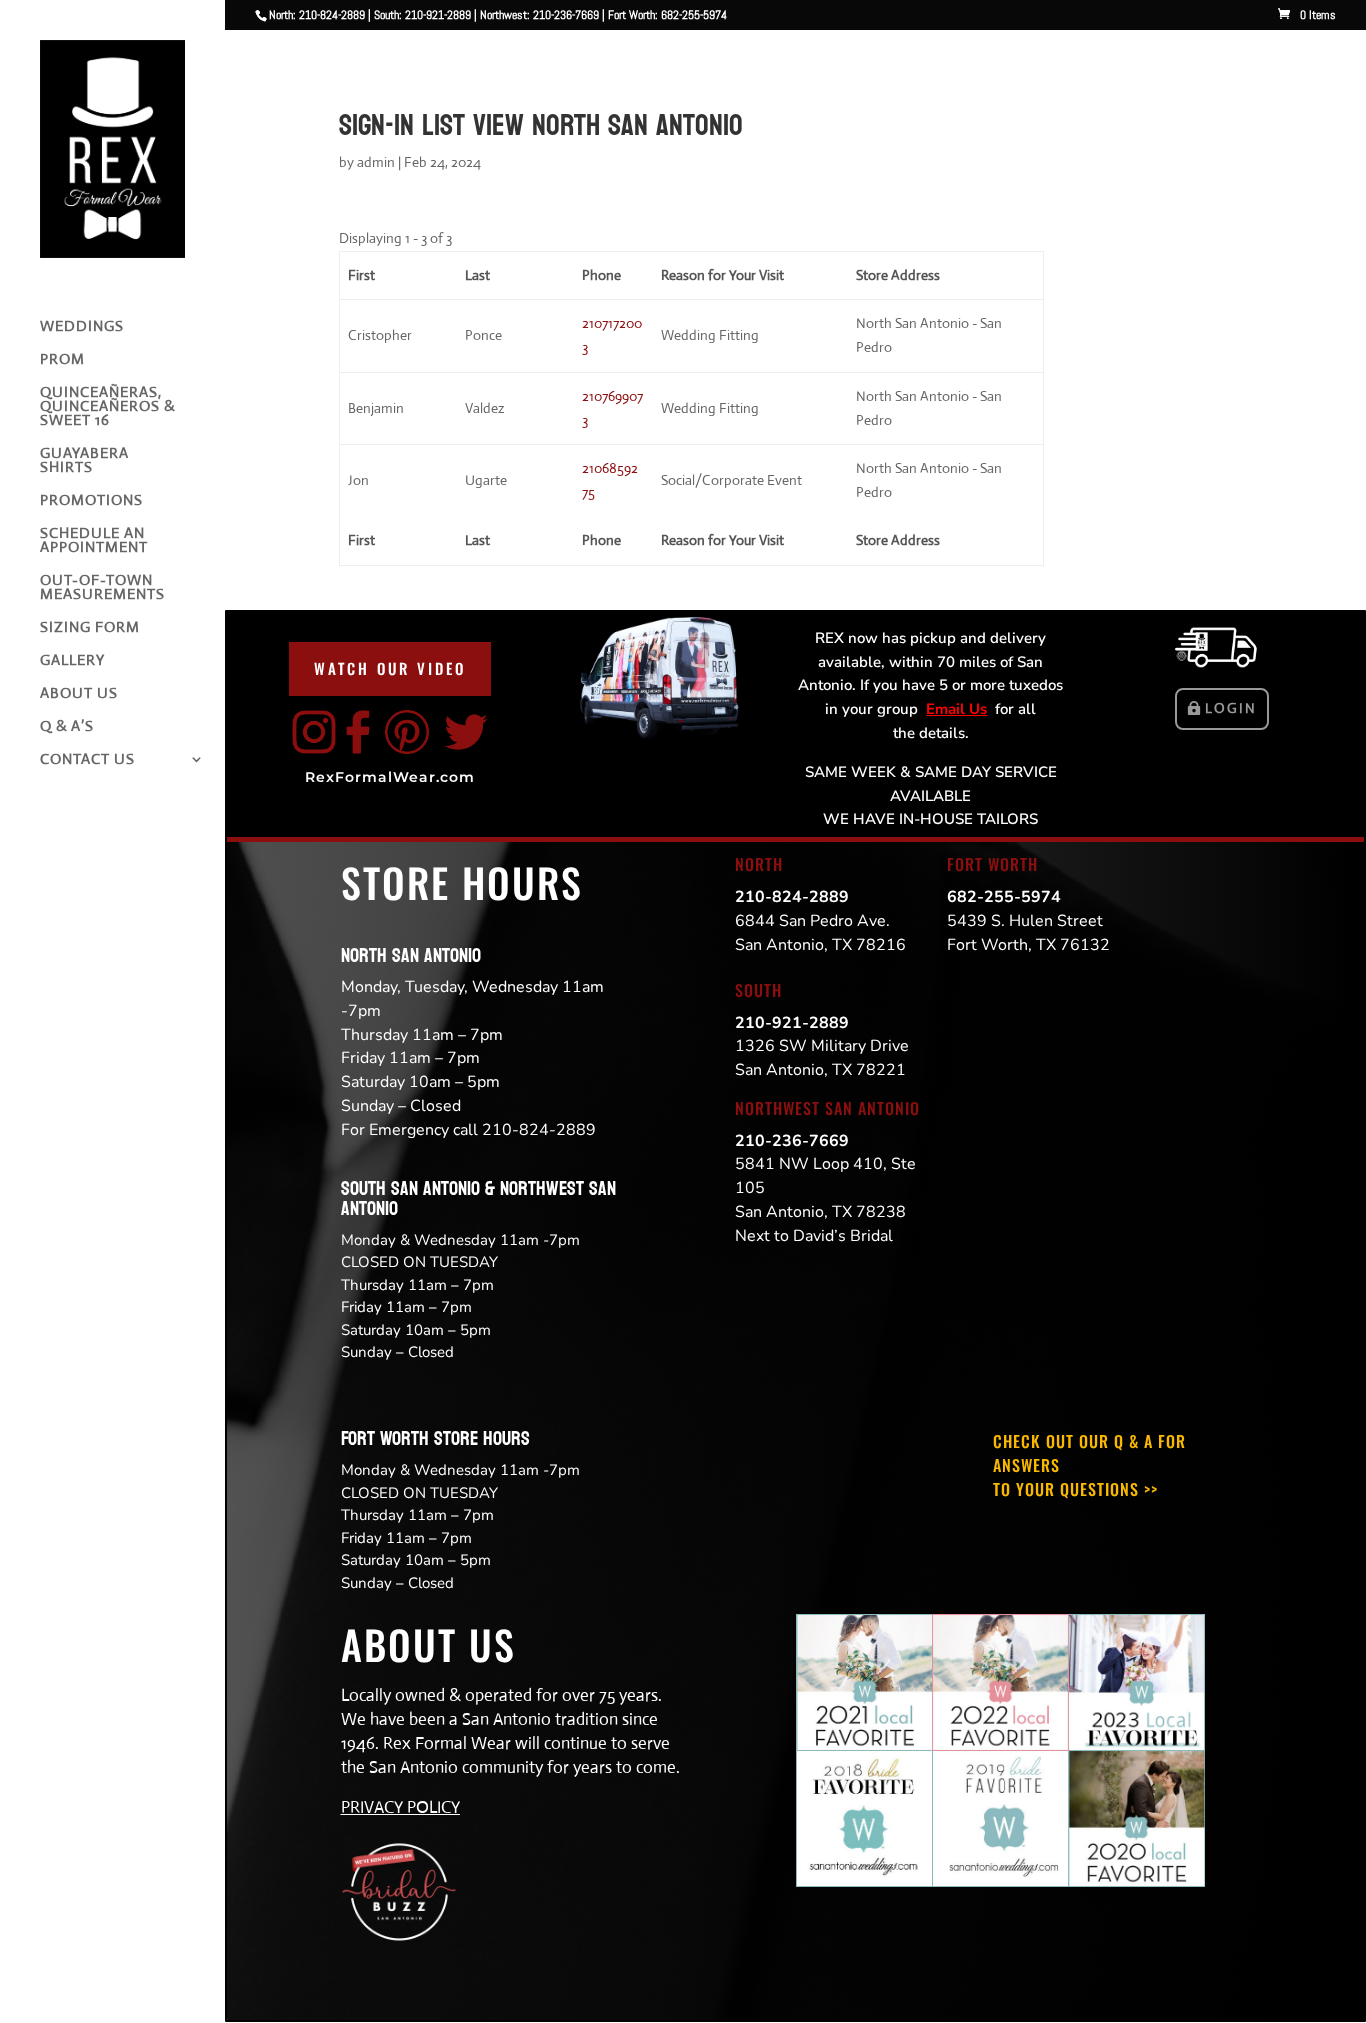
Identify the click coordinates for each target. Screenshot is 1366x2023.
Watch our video (390, 668)
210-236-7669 (792, 1141)
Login (1231, 708)
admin (376, 162)
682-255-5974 (1004, 897)
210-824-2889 (792, 897)
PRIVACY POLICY (400, 1807)
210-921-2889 (792, 1023)
